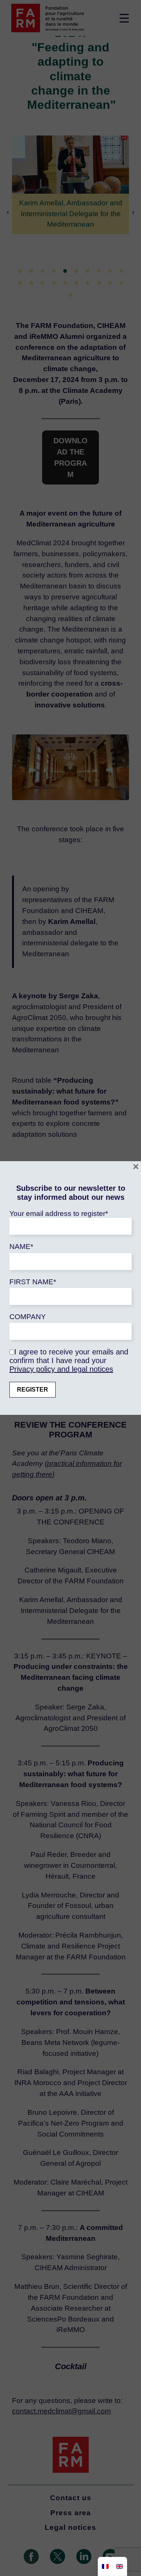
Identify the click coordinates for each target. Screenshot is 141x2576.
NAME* (21, 1247)
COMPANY (28, 1317)
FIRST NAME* (33, 1282)
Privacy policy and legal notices (61, 1369)
